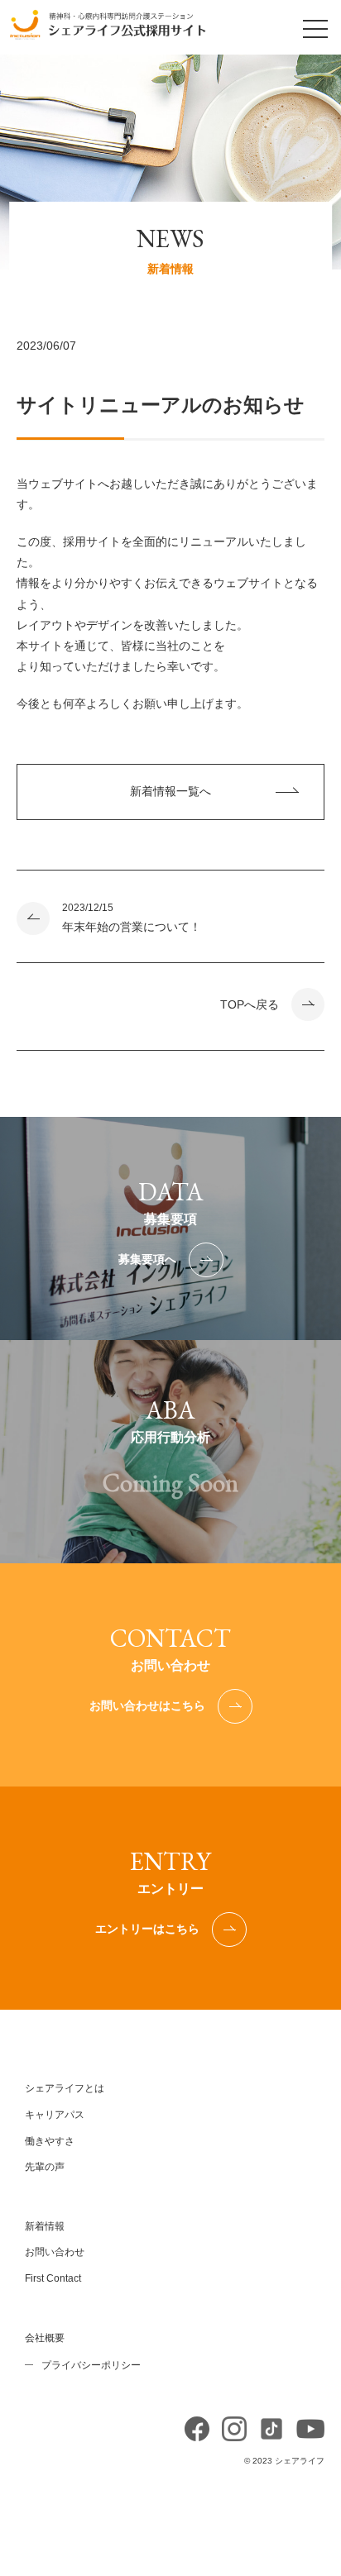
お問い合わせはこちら (147, 1705)
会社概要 (45, 2338)
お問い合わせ (55, 2252)
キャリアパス (55, 2115)
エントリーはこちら (147, 1929)
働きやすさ (50, 2141)
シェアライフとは (65, 2088)
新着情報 (45, 2226)
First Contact (53, 2278)
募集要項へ (147, 1259)
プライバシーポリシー (91, 2365)
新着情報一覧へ (170, 791)
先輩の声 (45, 2167)
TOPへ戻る (250, 1004)
